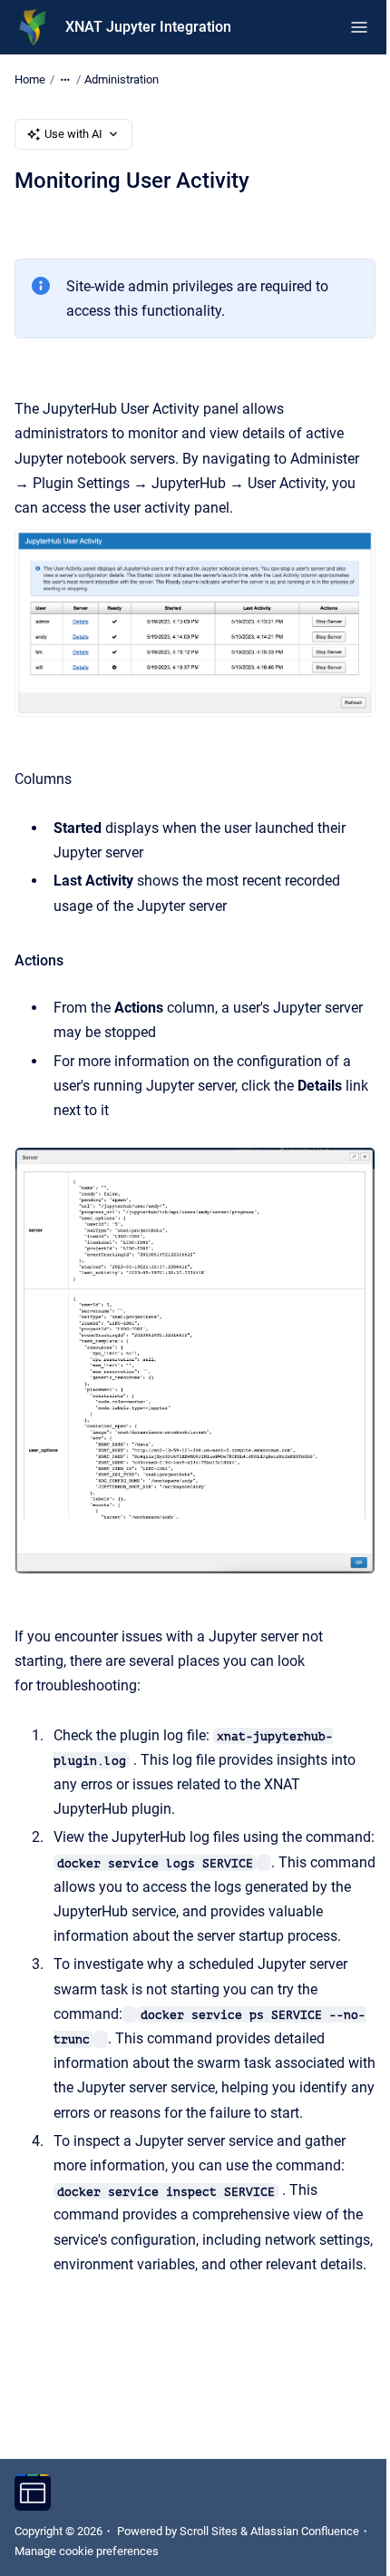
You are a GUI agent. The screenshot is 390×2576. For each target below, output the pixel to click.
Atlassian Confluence (305, 2531)
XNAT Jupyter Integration (148, 27)
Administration (122, 79)
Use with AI (73, 134)
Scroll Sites (209, 2531)
